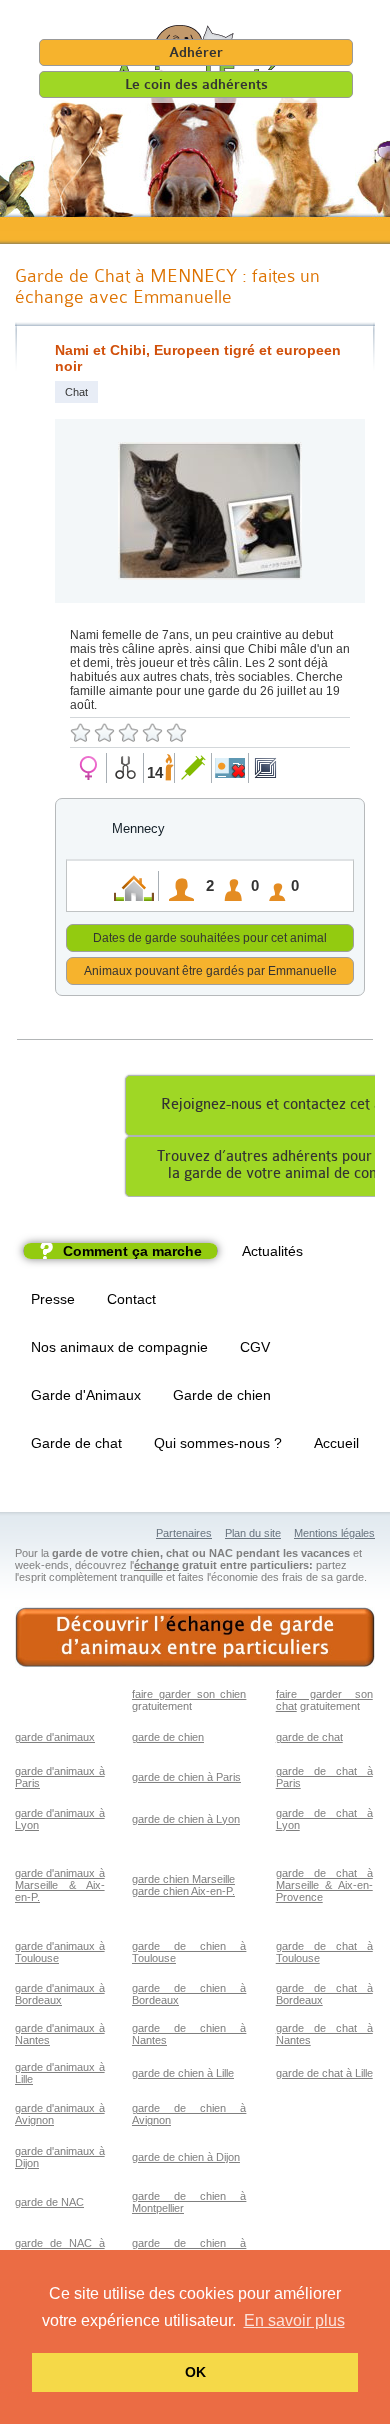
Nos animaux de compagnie (119, 1347)
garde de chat (309, 1737)
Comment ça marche (132, 1251)
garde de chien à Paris (186, 1777)
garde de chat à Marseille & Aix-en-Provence (324, 1885)
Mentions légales (334, 1533)
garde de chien (168, 1737)
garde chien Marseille (183, 1879)
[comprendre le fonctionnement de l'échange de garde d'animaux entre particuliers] (195, 1638)
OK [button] (195, 2372)
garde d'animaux (55, 1737)
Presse (53, 1299)
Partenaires (184, 1533)
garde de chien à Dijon (186, 2157)
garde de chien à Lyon (186, 1819)
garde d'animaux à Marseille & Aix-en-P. (60, 1885)
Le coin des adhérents (196, 84)
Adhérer (196, 52)
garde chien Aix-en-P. (183, 1891)
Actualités (272, 1251)
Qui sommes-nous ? (218, 1443)
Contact (131, 1299)
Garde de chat (76, 1443)
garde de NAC (49, 2202)
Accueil (336, 1443)
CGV (255, 1347)
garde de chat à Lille (324, 2073)
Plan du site (253, 1533)
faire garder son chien (189, 1694)
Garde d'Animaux (86, 1395)
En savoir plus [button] (294, 2320)
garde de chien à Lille (183, 2073)
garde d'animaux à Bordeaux (60, 1994)
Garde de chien (222, 1395)
